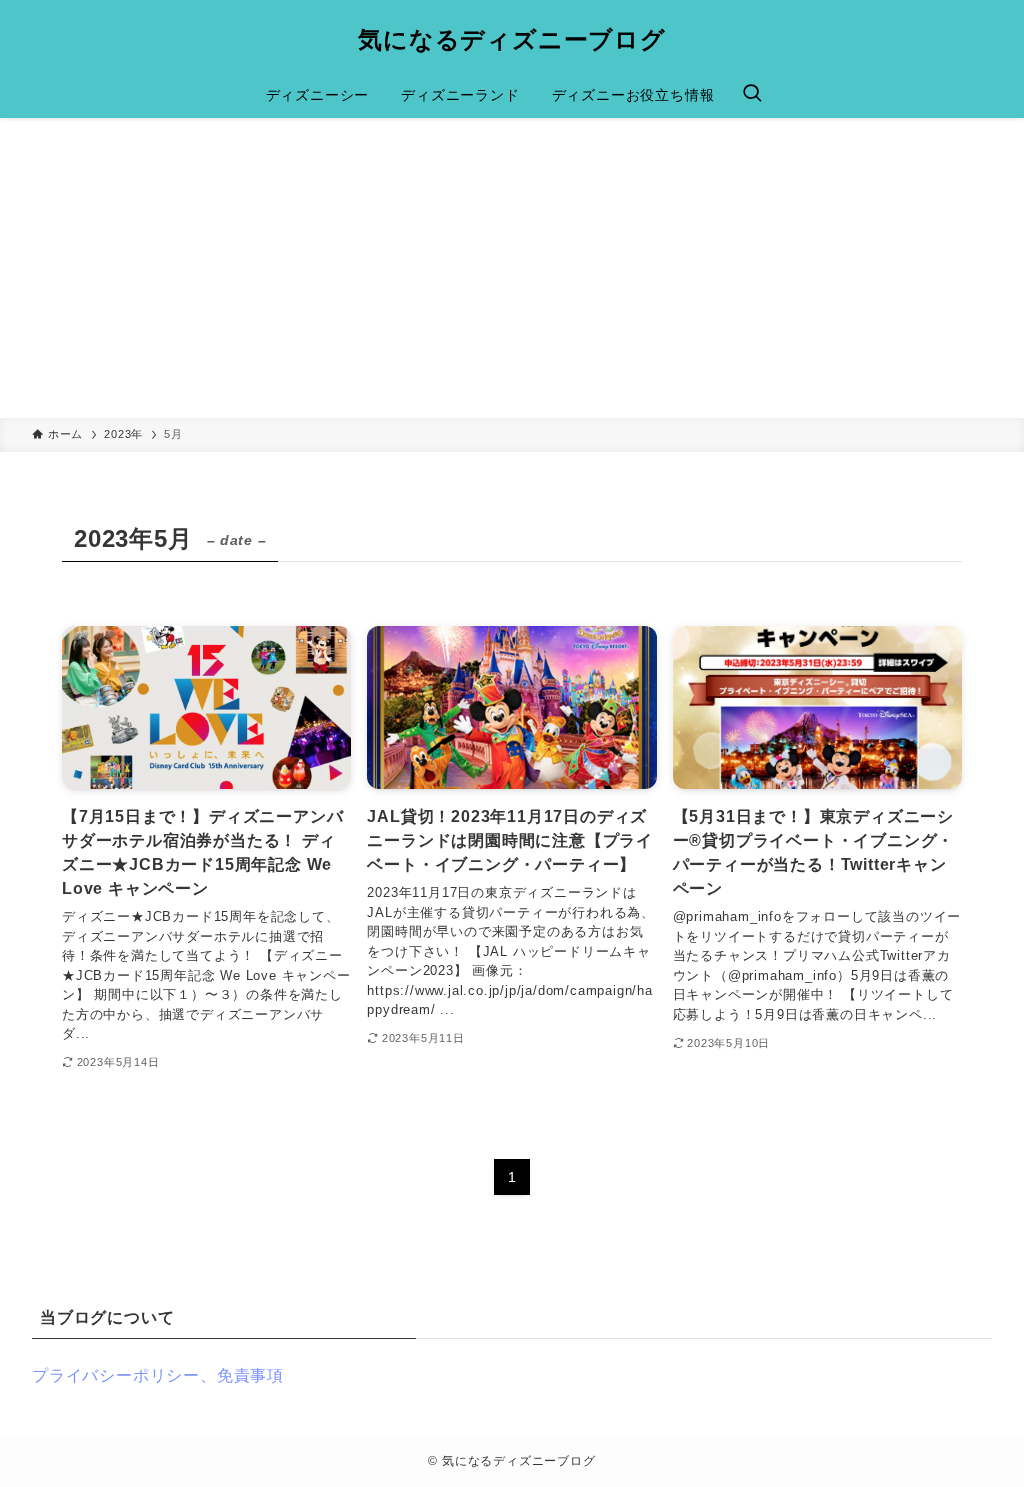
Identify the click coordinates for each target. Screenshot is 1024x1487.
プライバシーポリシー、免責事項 (158, 1375)
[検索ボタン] (752, 95)
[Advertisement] (512, 268)
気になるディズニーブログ (512, 40)
